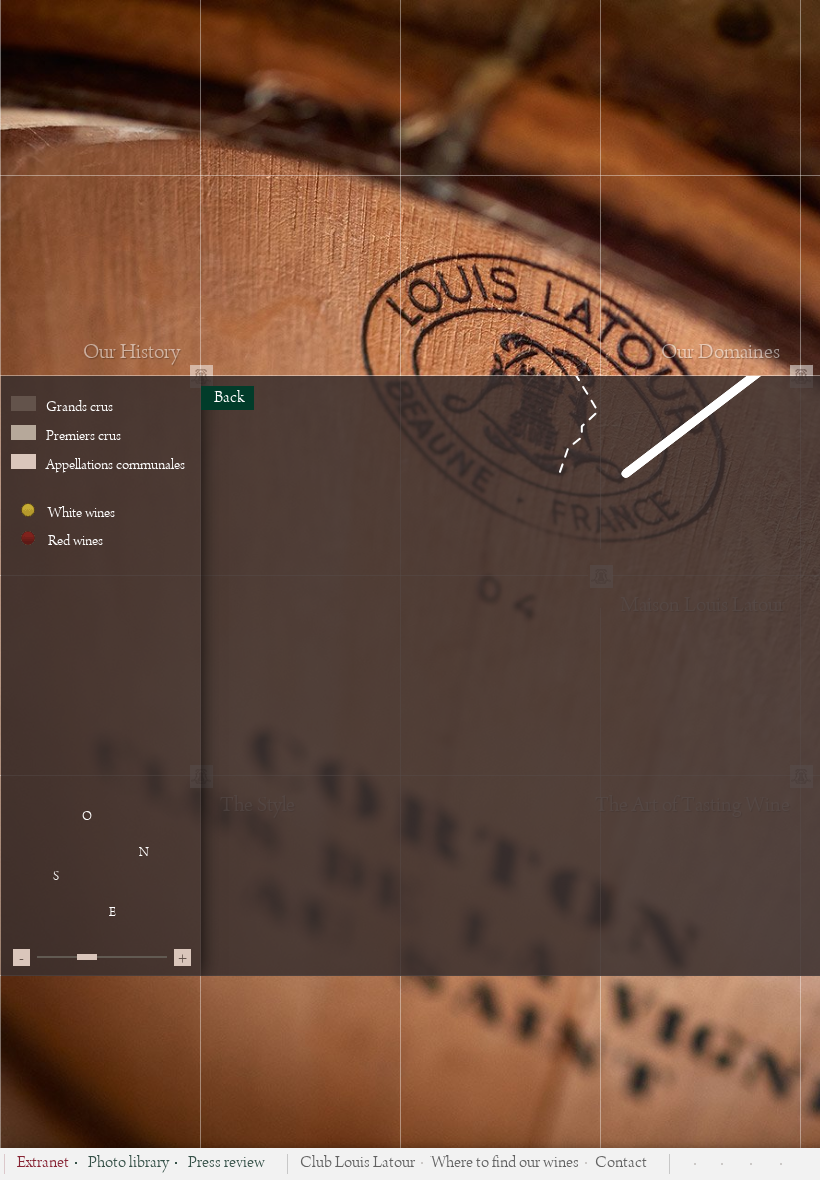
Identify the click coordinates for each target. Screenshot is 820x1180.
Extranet (43, 1164)
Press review (226, 1164)
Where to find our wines (505, 1164)
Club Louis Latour (357, 1164)
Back (227, 398)
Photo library (128, 1164)
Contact (621, 1164)
